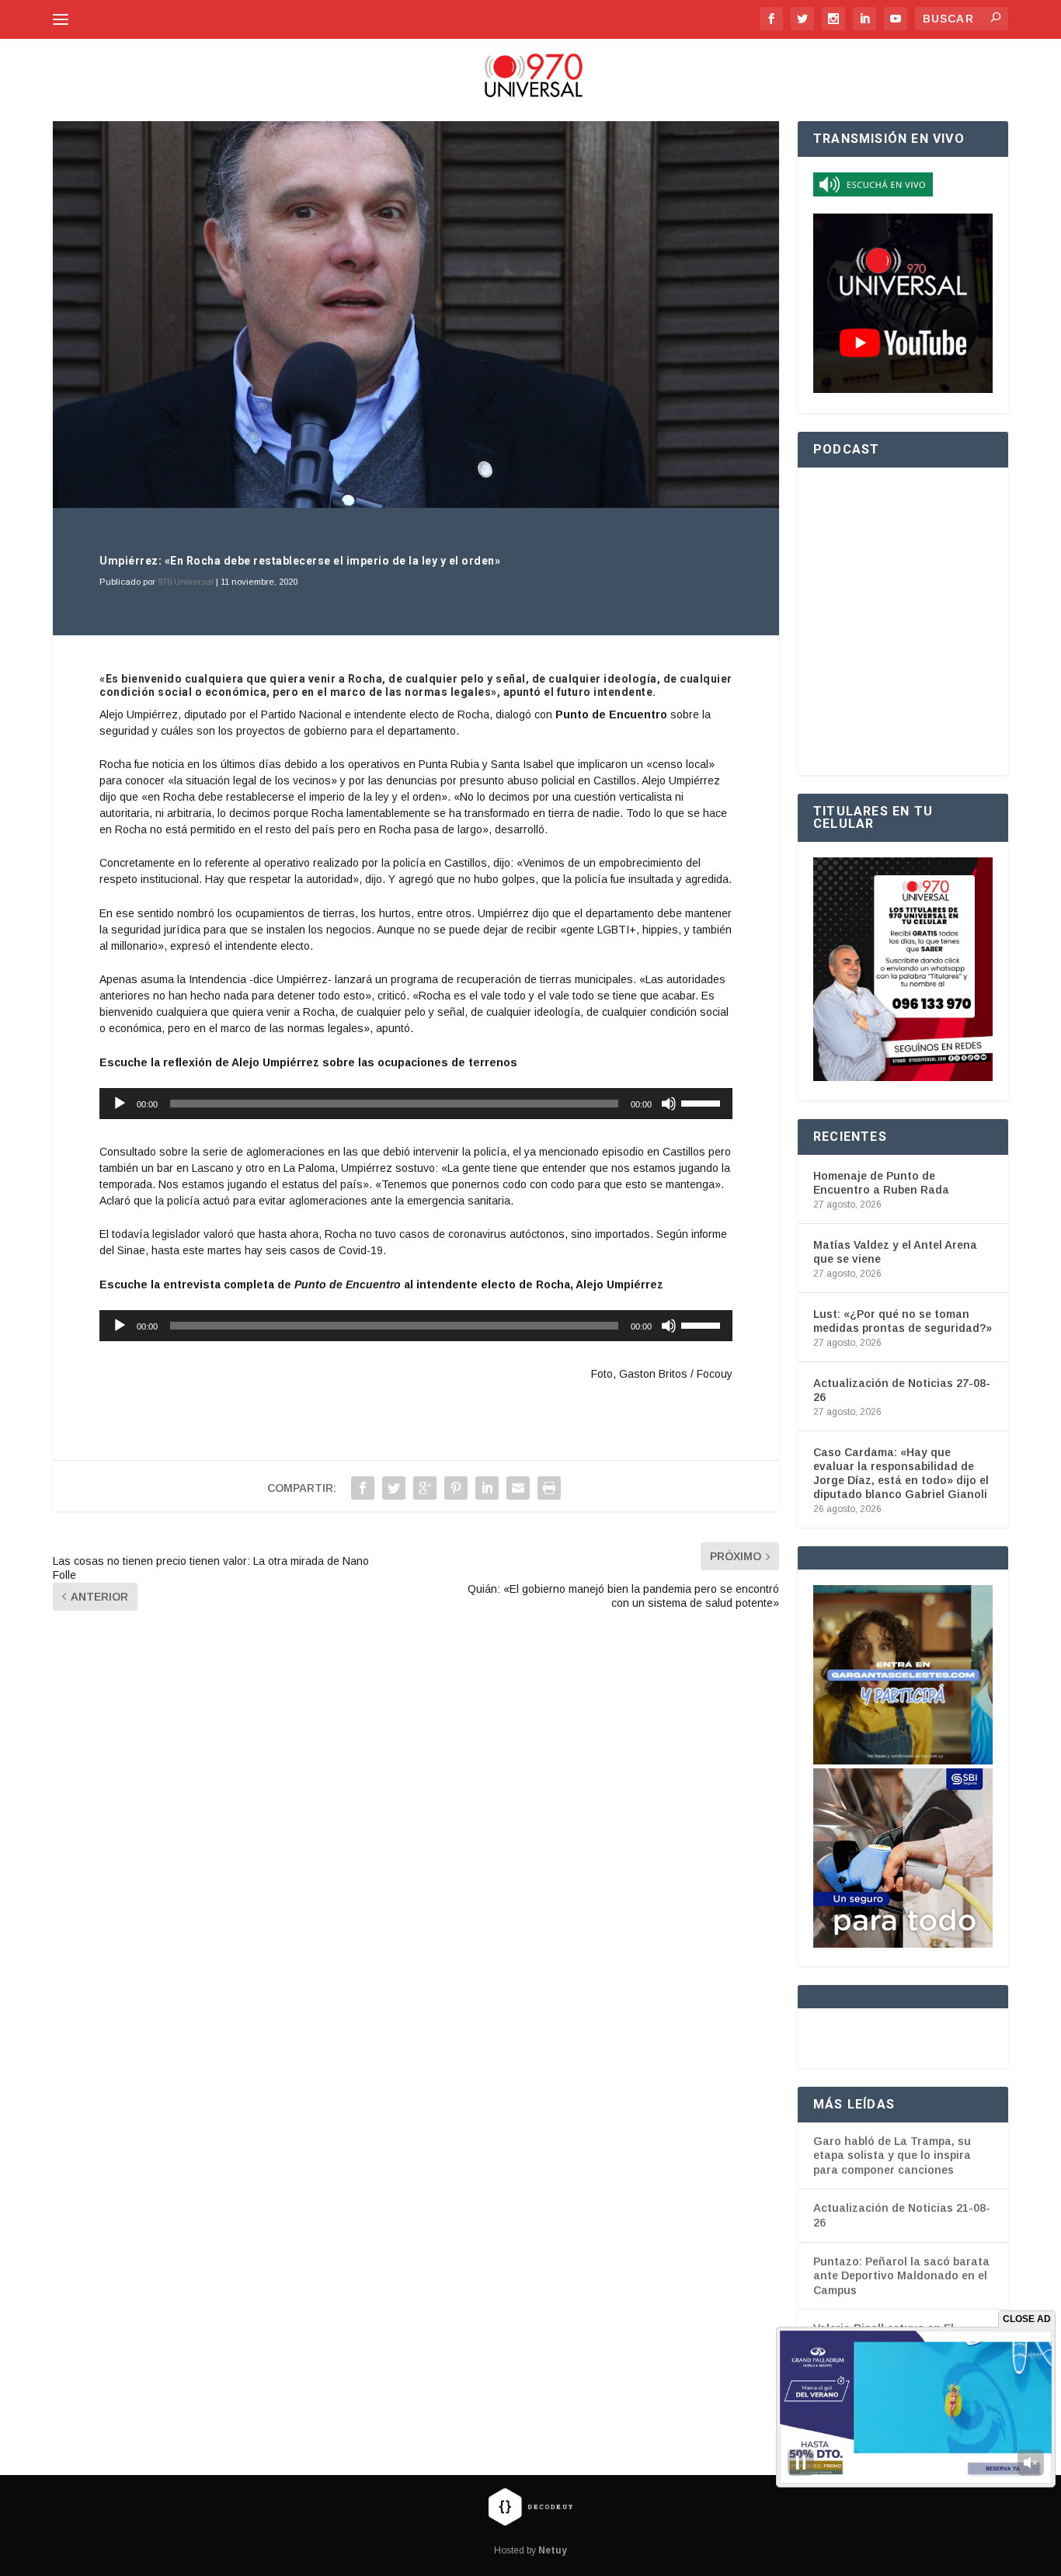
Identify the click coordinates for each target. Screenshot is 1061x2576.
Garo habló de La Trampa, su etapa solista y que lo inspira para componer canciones (892, 2155)
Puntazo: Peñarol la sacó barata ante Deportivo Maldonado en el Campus (901, 2276)
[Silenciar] (669, 1104)
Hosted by (530, 2550)
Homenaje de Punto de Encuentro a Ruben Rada (881, 1183)
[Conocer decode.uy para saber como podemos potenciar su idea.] (530, 2506)
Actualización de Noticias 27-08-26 (902, 1390)
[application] (416, 1104)
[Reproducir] (120, 1104)
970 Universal (186, 582)
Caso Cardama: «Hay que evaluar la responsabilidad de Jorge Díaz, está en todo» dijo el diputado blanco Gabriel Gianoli (901, 1474)
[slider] (703, 1102)
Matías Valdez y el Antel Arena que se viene (895, 1252)
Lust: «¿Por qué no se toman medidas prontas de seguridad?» (903, 1321)
